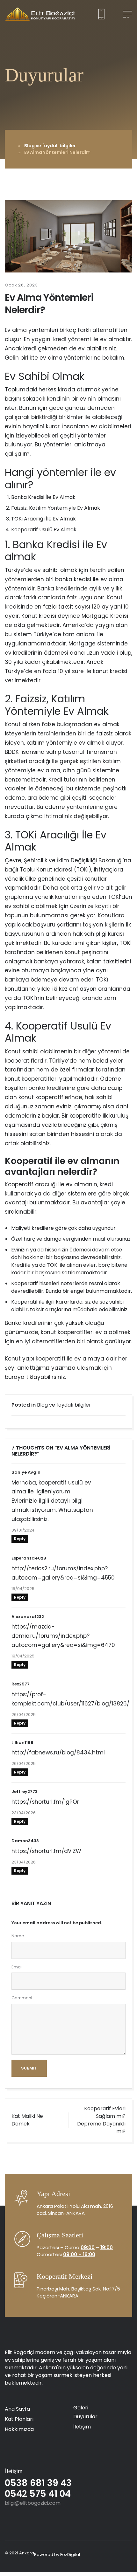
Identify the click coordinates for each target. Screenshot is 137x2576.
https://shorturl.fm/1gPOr (45, 1802)
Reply (20, 1539)
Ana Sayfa (17, 2409)
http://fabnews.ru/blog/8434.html (58, 1753)
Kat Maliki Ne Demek (27, 2120)
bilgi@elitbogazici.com (33, 2503)
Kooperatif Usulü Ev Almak (44, 530)
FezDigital (70, 2555)
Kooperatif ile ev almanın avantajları (62, 1166)
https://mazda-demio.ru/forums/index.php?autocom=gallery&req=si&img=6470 (63, 1636)
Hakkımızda (19, 2429)
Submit (29, 2068)
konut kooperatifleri (31, 1079)
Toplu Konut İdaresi (46, 870)
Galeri (81, 2408)
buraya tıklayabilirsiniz (35, 1377)
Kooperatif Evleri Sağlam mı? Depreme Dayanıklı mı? (101, 2120)
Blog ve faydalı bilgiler (50, 146)
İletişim (82, 2427)
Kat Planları (19, 2419)
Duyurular (85, 2417)
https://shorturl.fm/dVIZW (46, 1851)
